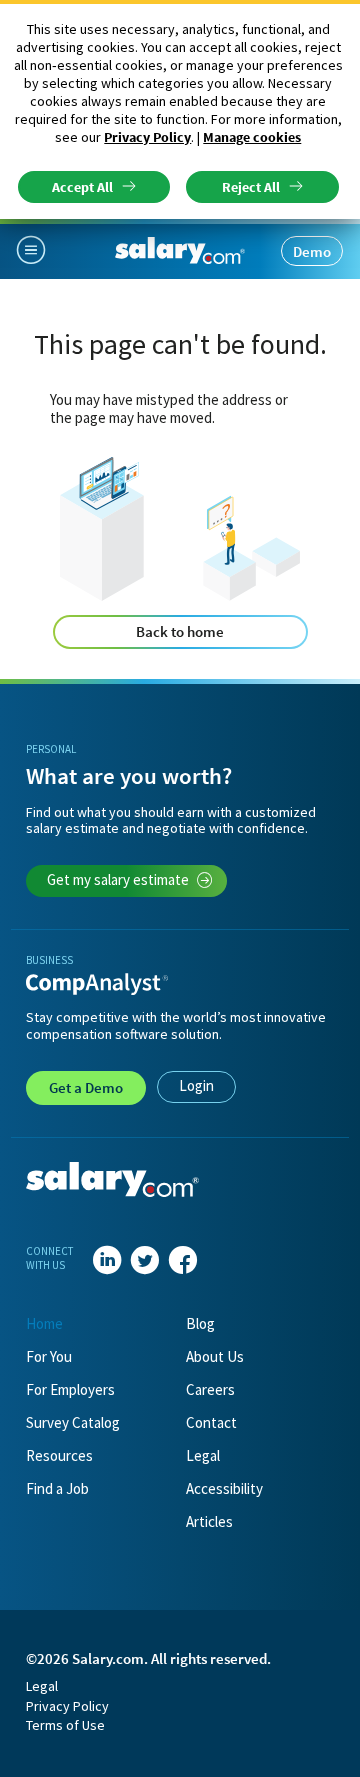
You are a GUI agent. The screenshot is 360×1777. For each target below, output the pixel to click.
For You (49, 1356)
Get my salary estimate (118, 879)
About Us (215, 1356)
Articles (209, 1521)
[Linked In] (107, 1261)
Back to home (180, 631)
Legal (203, 1455)
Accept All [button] (82, 187)
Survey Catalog (73, 1422)
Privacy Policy (147, 137)
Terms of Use (65, 1725)
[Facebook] (183, 1261)
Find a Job (57, 1488)
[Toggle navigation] (38, 251)
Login (196, 1085)
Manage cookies (252, 137)
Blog (200, 1323)
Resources (59, 1455)
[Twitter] (145, 1261)
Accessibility (224, 1488)
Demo (312, 251)
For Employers (70, 1389)
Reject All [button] (251, 187)
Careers (210, 1389)
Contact (211, 1422)
